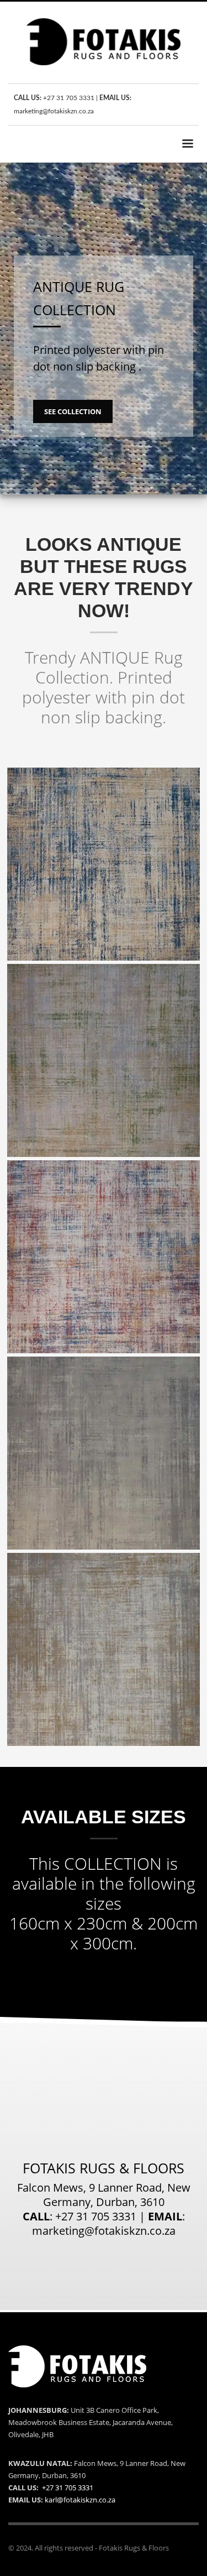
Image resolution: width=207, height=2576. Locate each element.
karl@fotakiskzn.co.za (80, 2500)
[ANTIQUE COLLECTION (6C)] (104, 1257)
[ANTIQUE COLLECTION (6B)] (104, 1060)
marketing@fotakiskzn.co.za (54, 111)
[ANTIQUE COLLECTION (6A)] (104, 864)
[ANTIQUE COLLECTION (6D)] (104, 1453)
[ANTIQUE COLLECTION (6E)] (104, 1649)
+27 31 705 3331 (69, 98)
